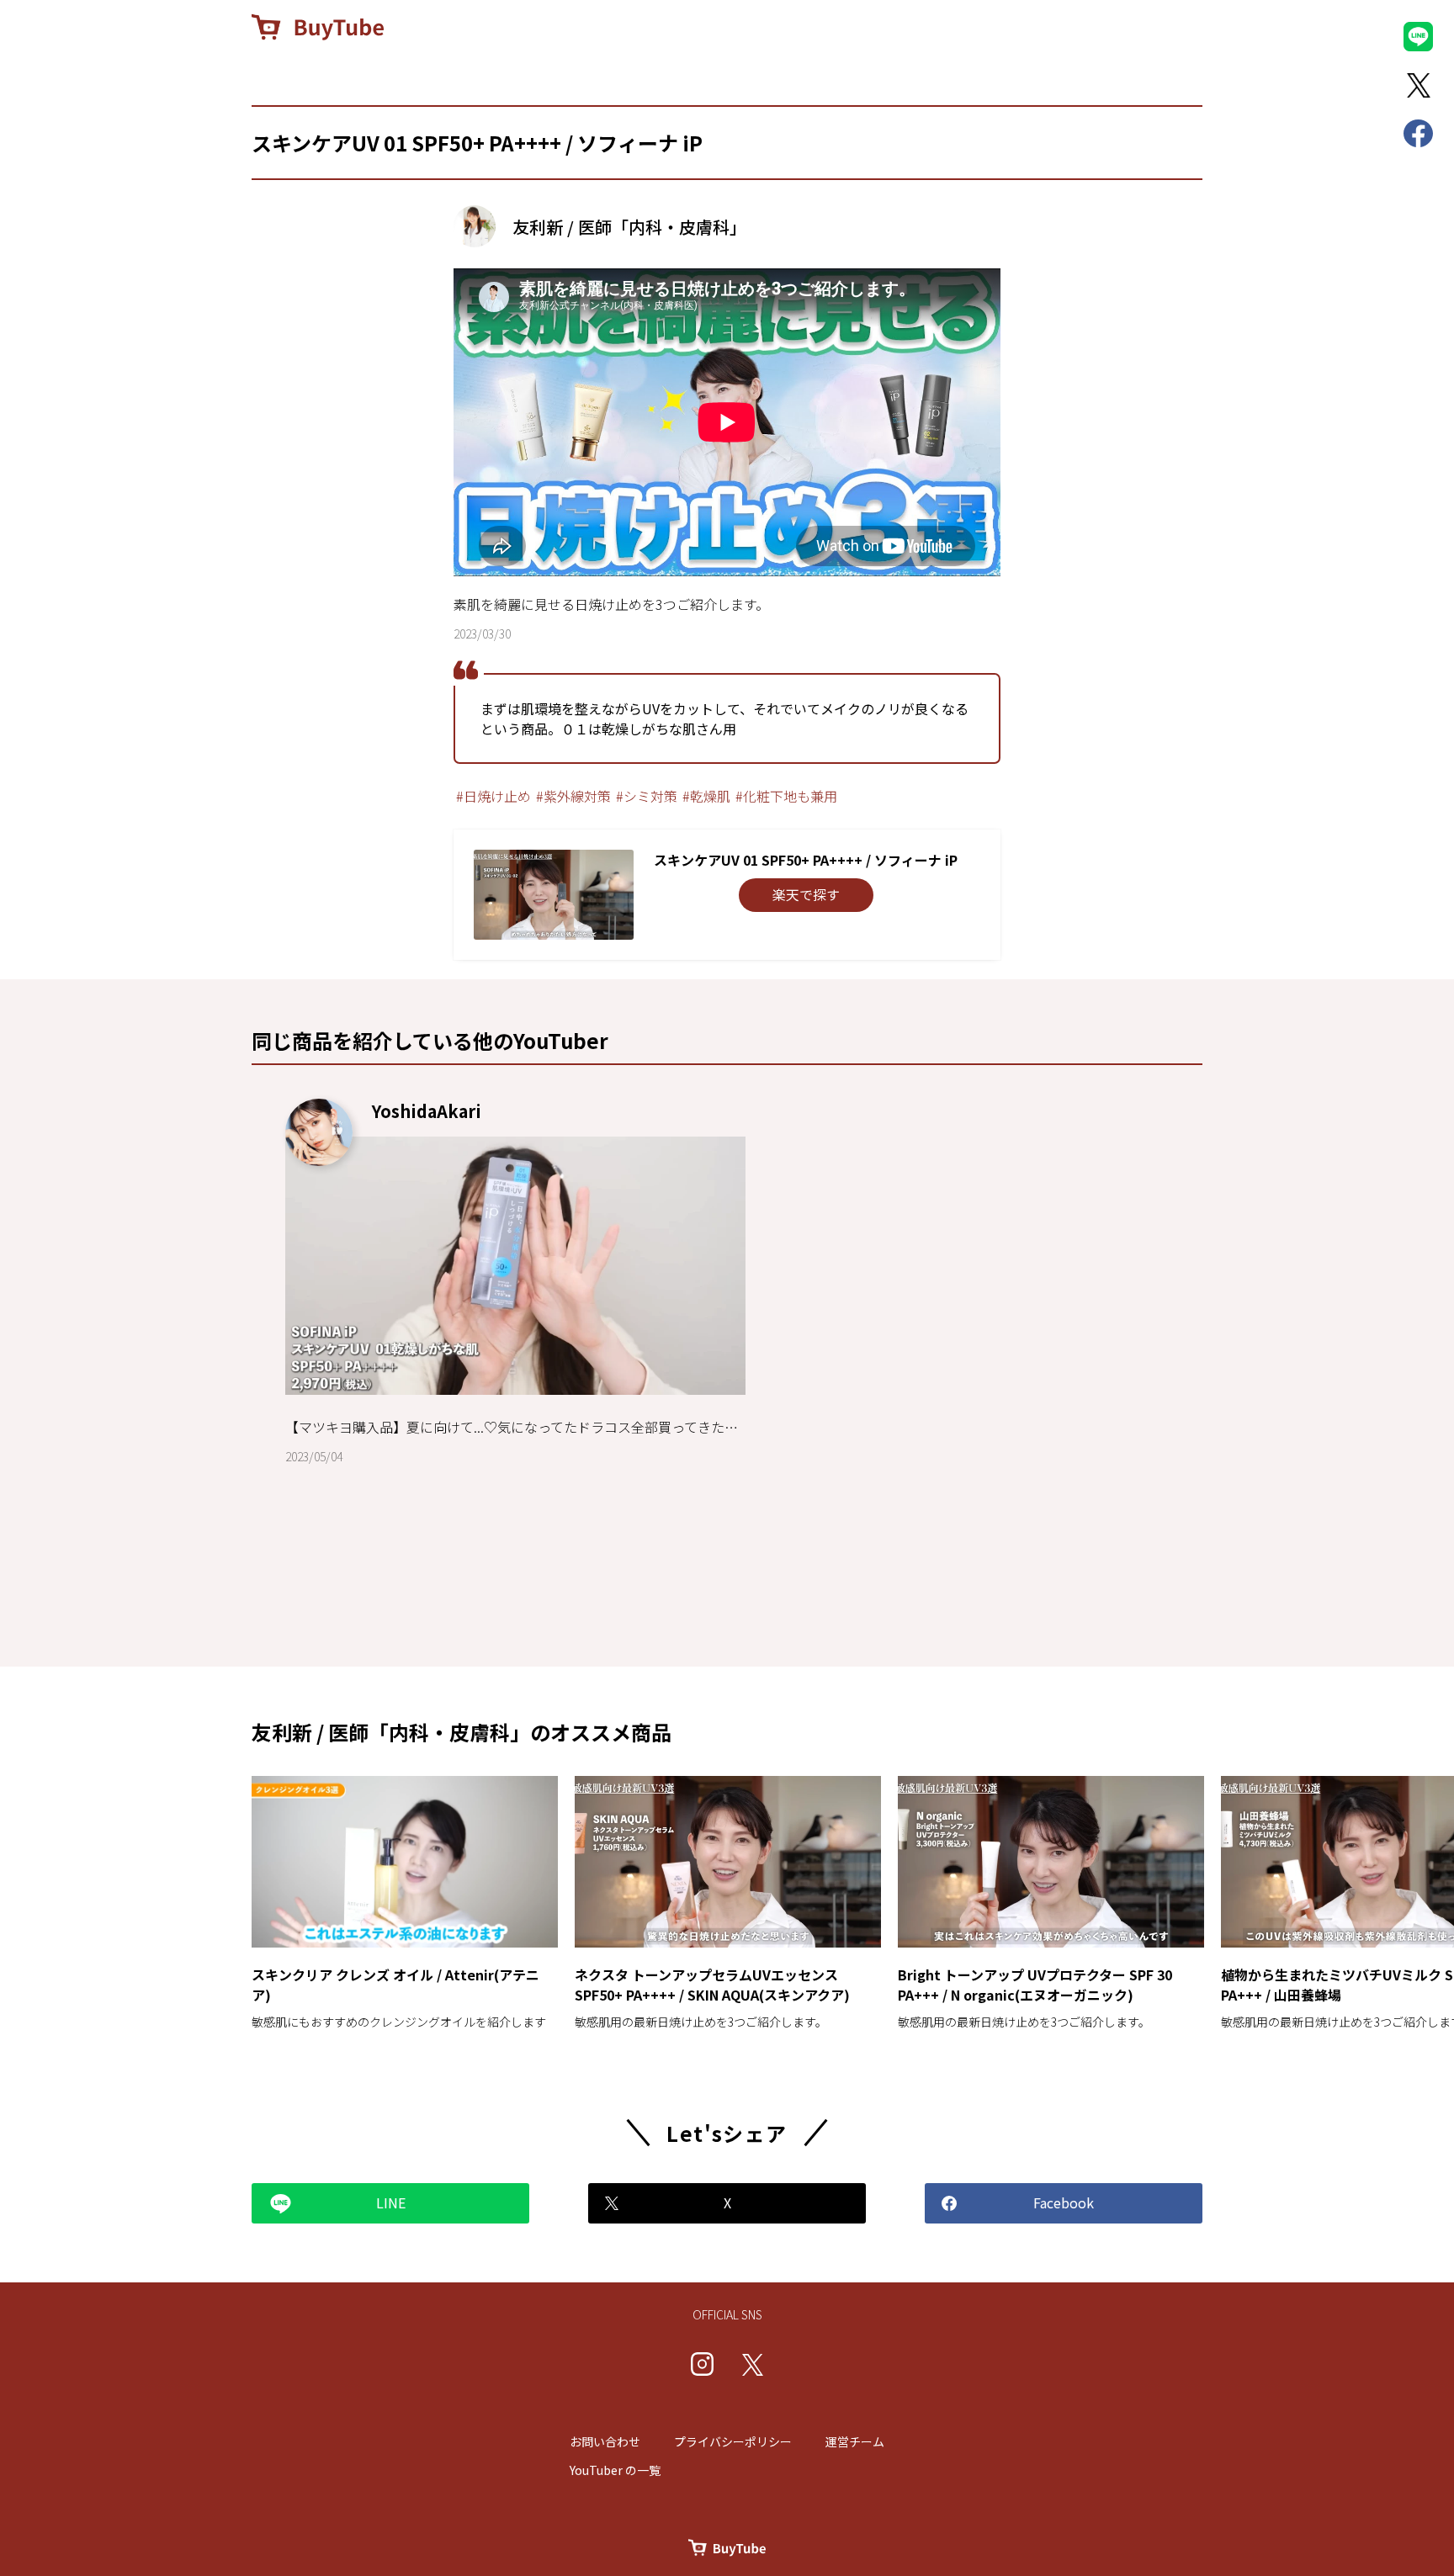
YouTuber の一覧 (615, 2470)
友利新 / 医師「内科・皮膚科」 (629, 227)
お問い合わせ (605, 2441)
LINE (391, 2202)
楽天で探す (806, 894)
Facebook (1064, 2202)
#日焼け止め (494, 796)
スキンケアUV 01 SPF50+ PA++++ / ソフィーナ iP (477, 143)
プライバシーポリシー (733, 2441)
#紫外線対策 (573, 796)
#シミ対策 (647, 796)
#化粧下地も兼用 (786, 796)
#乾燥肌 (706, 796)
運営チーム (855, 2441)
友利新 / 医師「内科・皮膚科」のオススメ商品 (462, 1732)
